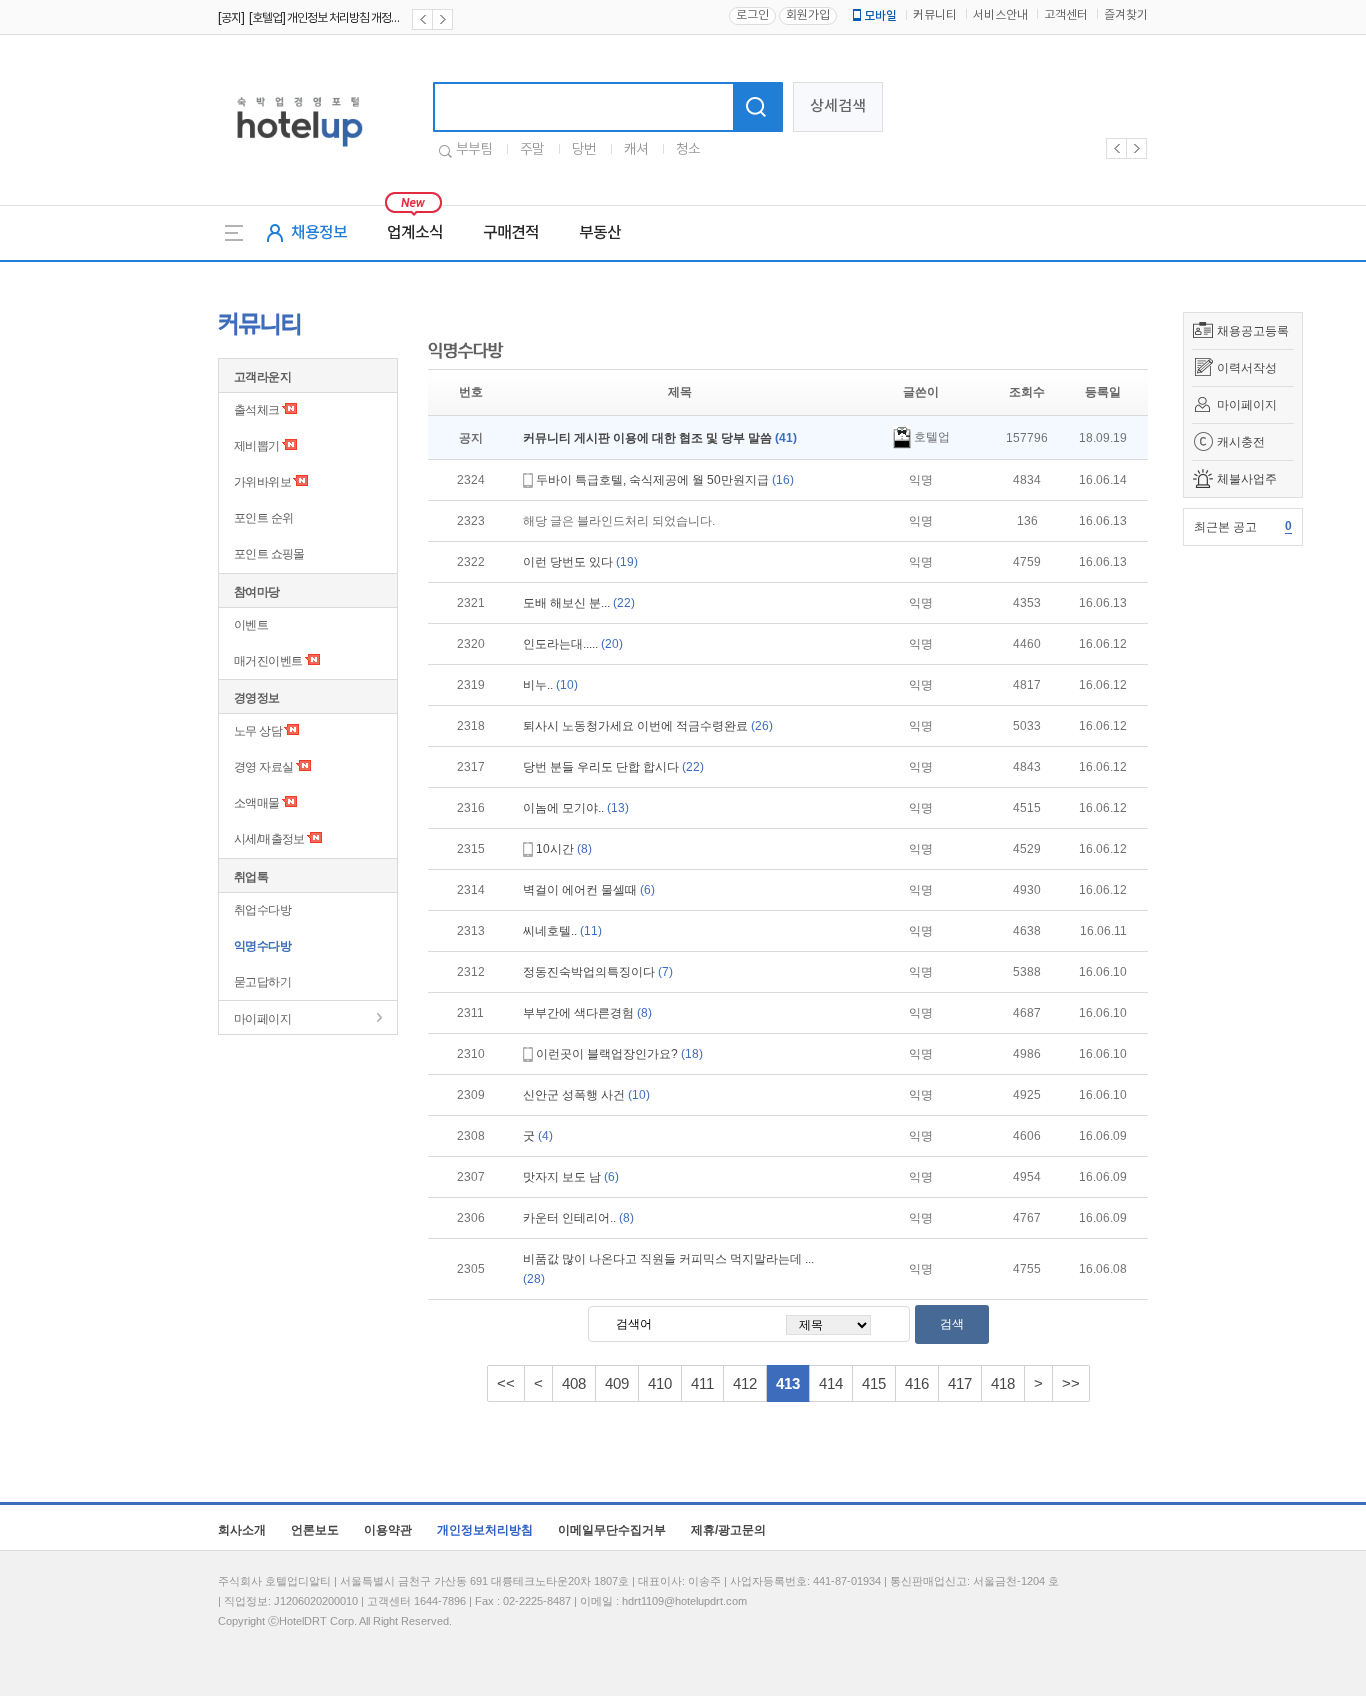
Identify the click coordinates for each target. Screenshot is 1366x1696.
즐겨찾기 (1126, 15)
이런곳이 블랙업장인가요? (619, 1054)
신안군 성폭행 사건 (586, 1095)
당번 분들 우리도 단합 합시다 (613, 767)
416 (917, 1383)
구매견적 (511, 233)
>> (1071, 1383)
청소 (688, 150)
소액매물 (257, 803)
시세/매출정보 (269, 839)
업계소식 (415, 233)
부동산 (600, 233)
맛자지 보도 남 (571, 1177)
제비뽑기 (257, 446)
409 (617, 1383)
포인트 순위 (263, 518)
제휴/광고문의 (728, 1530)
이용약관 (388, 1530)
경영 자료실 (263, 767)
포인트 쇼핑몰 (269, 554)
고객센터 (1066, 15)
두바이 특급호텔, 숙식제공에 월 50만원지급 (665, 480)
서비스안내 (1000, 15)
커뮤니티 (935, 15)
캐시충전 (1241, 442)
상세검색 (838, 106)
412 (745, 1383)
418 (1003, 1383)
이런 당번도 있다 (580, 562)
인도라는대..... (573, 644)
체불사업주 (1247, 479)
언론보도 (315, 1530)
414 (831, 1383)
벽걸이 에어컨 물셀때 (589, 890)
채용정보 (319, 233)
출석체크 (257, 410)
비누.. (550, 685)
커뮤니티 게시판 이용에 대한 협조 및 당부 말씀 (660, 438)
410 (660, 1383)
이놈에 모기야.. (576, 808)
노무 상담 (258, 731)
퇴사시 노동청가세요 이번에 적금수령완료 (648, 726)
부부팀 (474, 150)
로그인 (752, 15)
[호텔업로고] (299, 150)
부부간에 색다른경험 (587, 1013)
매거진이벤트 (268, 661)
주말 (532, 150)
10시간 (564, 849)
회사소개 (242, 1530)
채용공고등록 (1253, 331)
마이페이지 (1247, 405)
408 (574, 1383)
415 (874, 1383)
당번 (584, 150)
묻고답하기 (262, 982)
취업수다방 (262, 910)
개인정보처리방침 (485, 1530)
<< (506, 1383)
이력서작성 (1247, 368)
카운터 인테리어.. (578, 1218)
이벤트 (251, 625)
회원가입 (808, 15)
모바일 (880, 16)
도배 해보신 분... (579, 603)
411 (702, 1383)
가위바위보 (262, 482)
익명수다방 (262, 946)
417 (960, 1383)
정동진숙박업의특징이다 (598, 972)
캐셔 (636, 150)
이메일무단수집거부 (612, 1530)
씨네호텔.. (562, 931)
